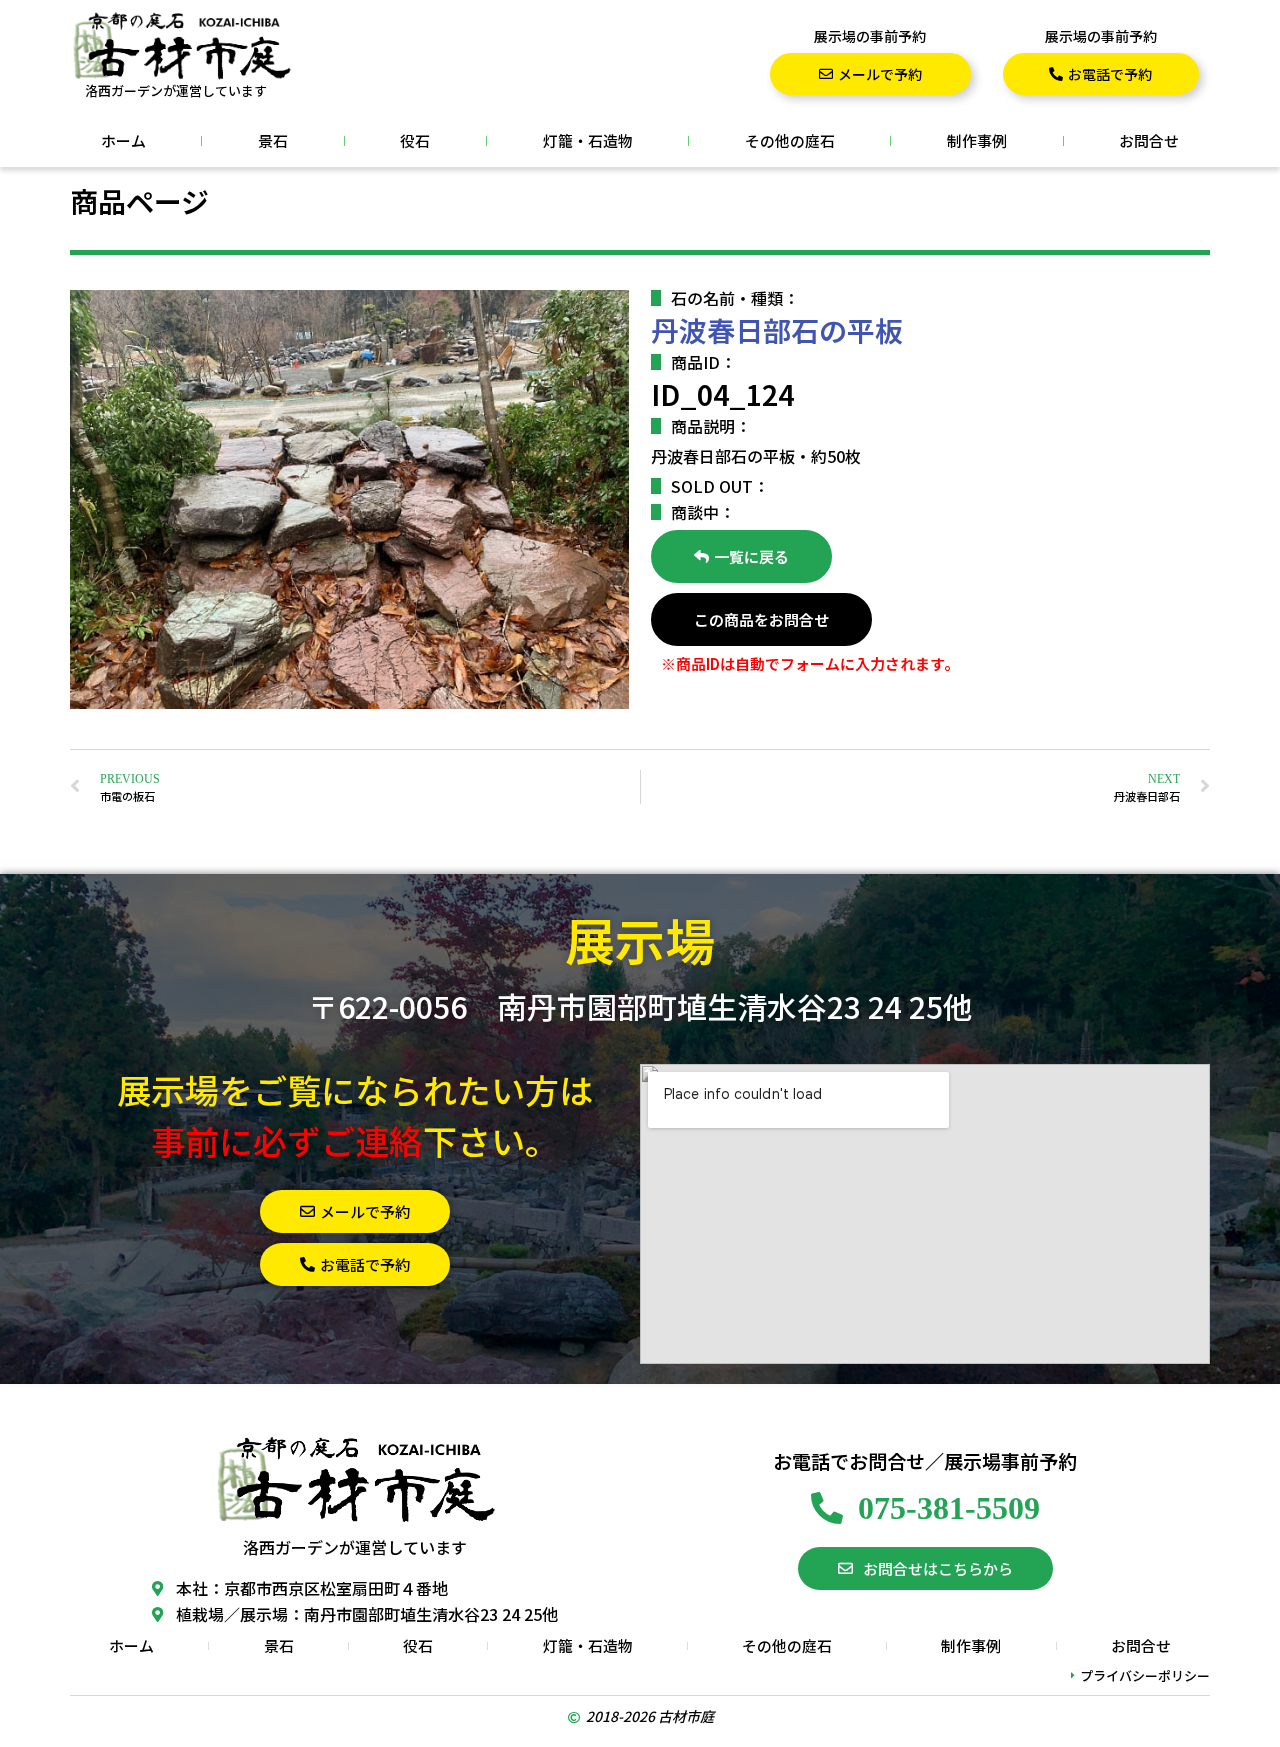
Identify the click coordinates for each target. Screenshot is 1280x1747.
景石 (273, 140)
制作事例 (977, 140)
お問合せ (1149, 140)
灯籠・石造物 (588, 140)
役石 (415, 140)
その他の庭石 (790, 140)
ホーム (123, 140)
